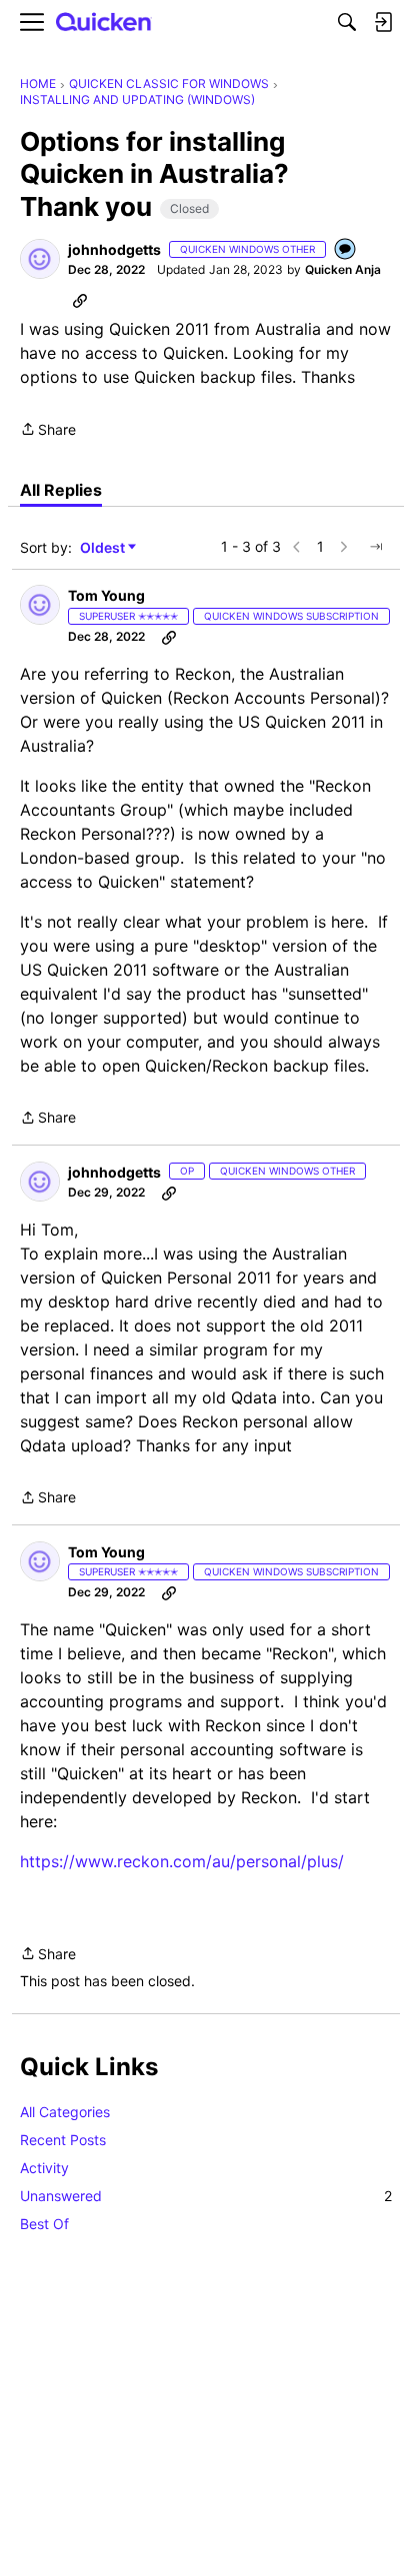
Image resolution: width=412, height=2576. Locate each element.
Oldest (104, 548)
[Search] (347, 22)
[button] (40, 259)
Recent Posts (63, 2140)
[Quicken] (104, 22)
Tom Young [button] (106, 595)
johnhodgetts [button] (114, 249)
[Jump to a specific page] (376, 547)
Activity (44, 2168)
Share (48, 431)
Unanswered (206, 2196)
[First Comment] (346, 250)
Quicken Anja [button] (343, 269)
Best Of (44, 2224)
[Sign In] (383, 22)
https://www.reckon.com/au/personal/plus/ (182, 1861)
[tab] (61, 490)
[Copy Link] (80, 300)
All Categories (65, 2112)
